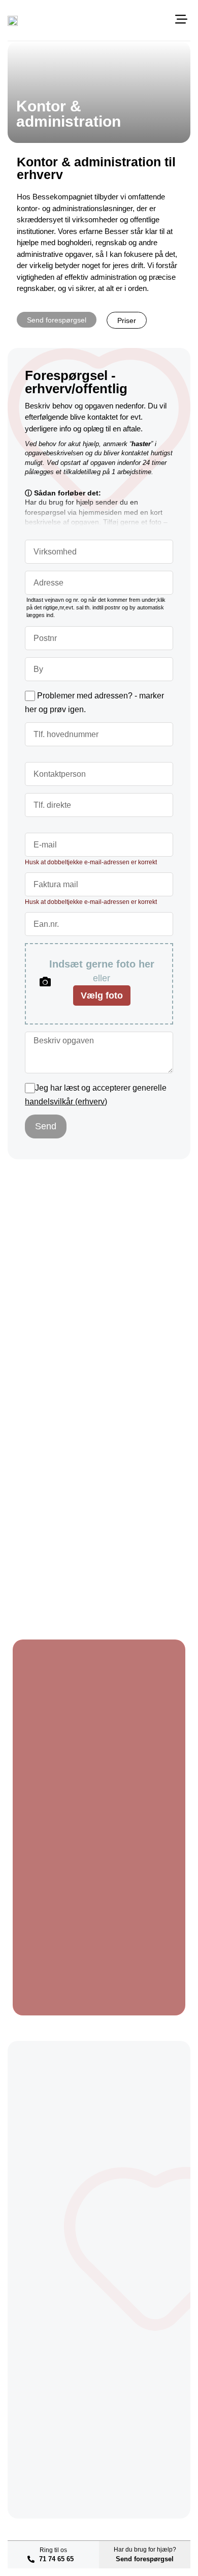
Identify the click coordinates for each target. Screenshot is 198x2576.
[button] (181, 20)
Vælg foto (102, 996)
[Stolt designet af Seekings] (181, 2529)
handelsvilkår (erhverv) (66, 1102)
